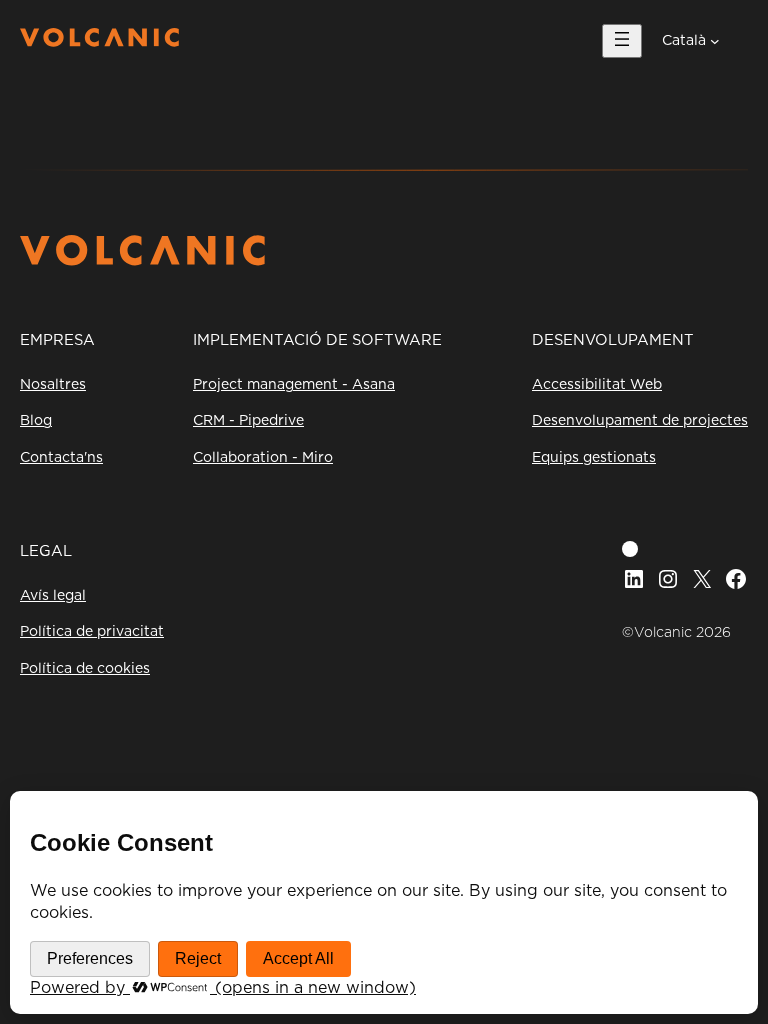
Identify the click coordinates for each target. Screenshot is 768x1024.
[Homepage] (99, 42)
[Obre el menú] (622, 41)
